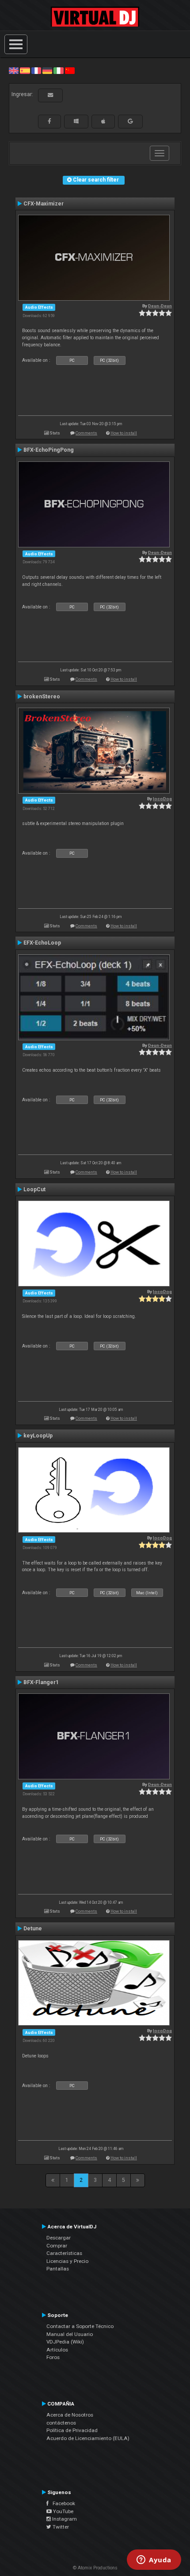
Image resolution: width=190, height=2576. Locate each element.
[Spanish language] (25, 70)
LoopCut (34, 1189)
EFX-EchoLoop (42, 943)
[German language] (47, 70)
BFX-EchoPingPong (49, 450)
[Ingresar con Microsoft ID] (76, 121)
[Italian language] (58, 70)
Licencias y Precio (67, 2261)
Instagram (64, 2519)
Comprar (57, 2246)
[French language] (36, 70)
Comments (86, 433)
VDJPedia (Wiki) (65, 2342)
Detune (33, 1929)
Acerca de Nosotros (70, 2415)
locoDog (162, 799)
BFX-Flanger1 (41, 1682)
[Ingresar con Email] (50, 95)
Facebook (62, 2503)
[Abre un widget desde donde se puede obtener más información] (154, 2561)
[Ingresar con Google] (130, 121)
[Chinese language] (70, 70)
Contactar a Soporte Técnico (80, 2326)
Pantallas (58, 2269)
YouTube (63, 2511)
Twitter (60, 2527)
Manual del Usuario (70, 2334)
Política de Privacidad (72, 2430)
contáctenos (61, 2423)
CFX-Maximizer (44, 204)
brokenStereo (42, 697)
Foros (53, 2357)
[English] (14, 70)
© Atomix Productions (95, 2568)
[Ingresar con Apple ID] (103, 121)
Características (64, 2253)
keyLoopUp (38, 1436)
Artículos (57, 2350)
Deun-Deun (160, 306)
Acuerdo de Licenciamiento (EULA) (88, 2438)
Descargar (59, 2238)
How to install (124, 433)
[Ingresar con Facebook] (49, 121)
